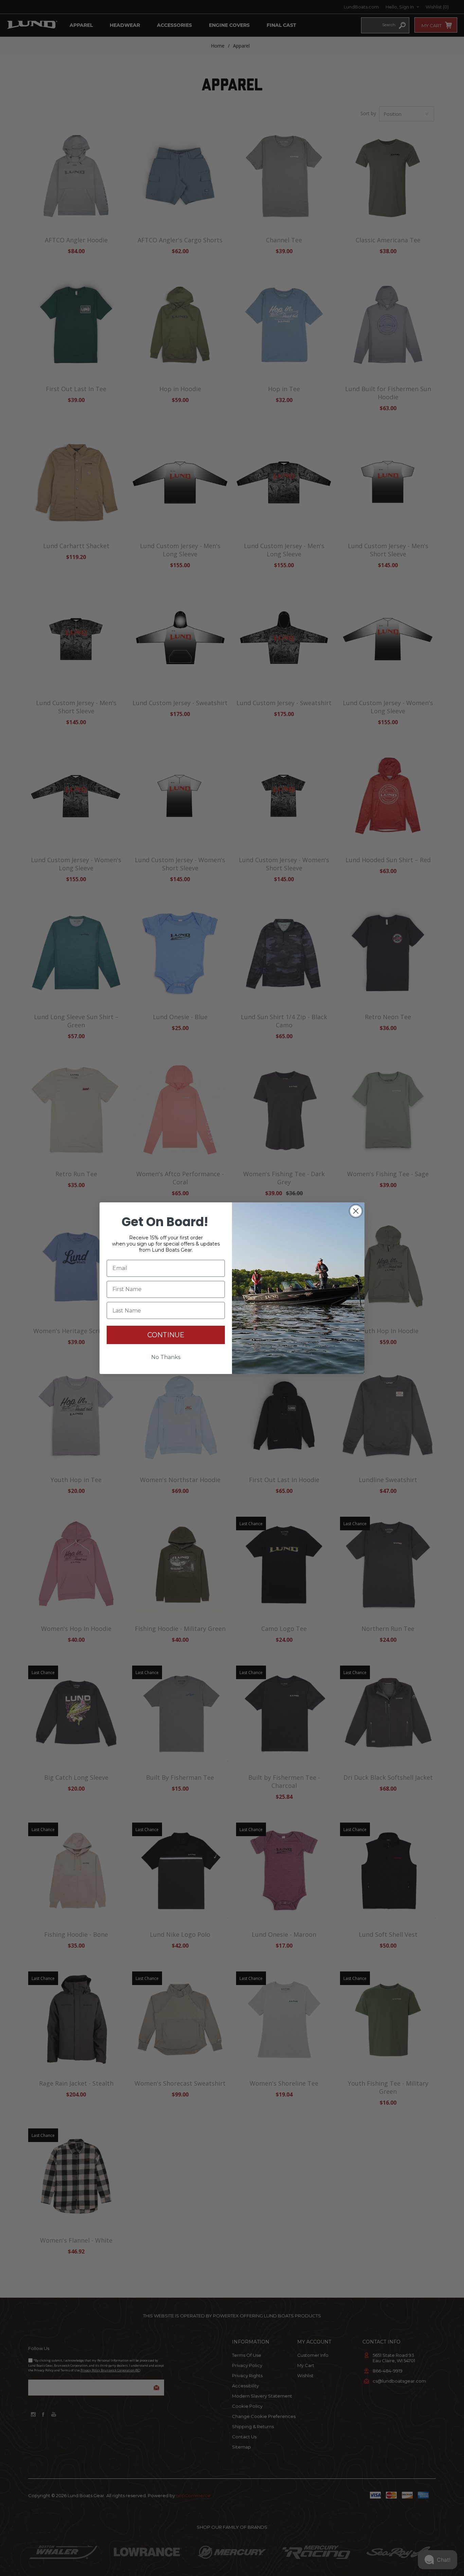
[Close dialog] (356, 1211)
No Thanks (166, 1357)
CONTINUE (166, 1335)
